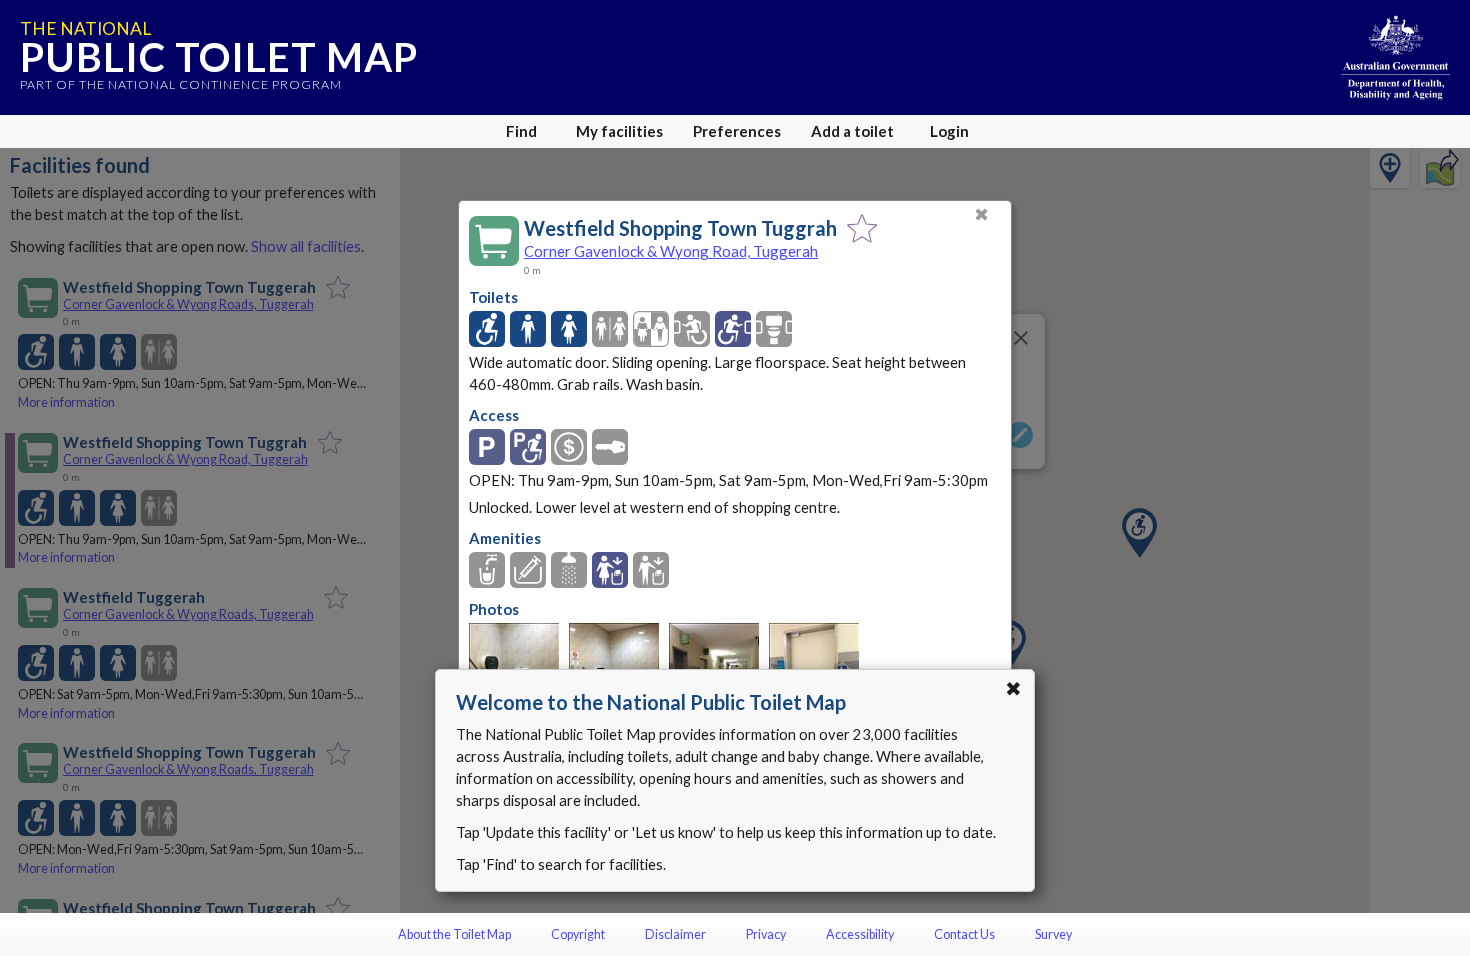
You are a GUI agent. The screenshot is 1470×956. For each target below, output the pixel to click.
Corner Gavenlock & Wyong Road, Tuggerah (671, 251)
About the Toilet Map (454, 934)
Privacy (766, 934)
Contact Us (964, 934)
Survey (1053, 934)
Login (949, 131)
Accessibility (860, 934)
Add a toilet (852, 131)
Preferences (737, 131)
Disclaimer (675, 934)
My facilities (619, 131)
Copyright (578, 934)
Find (521, 131)
